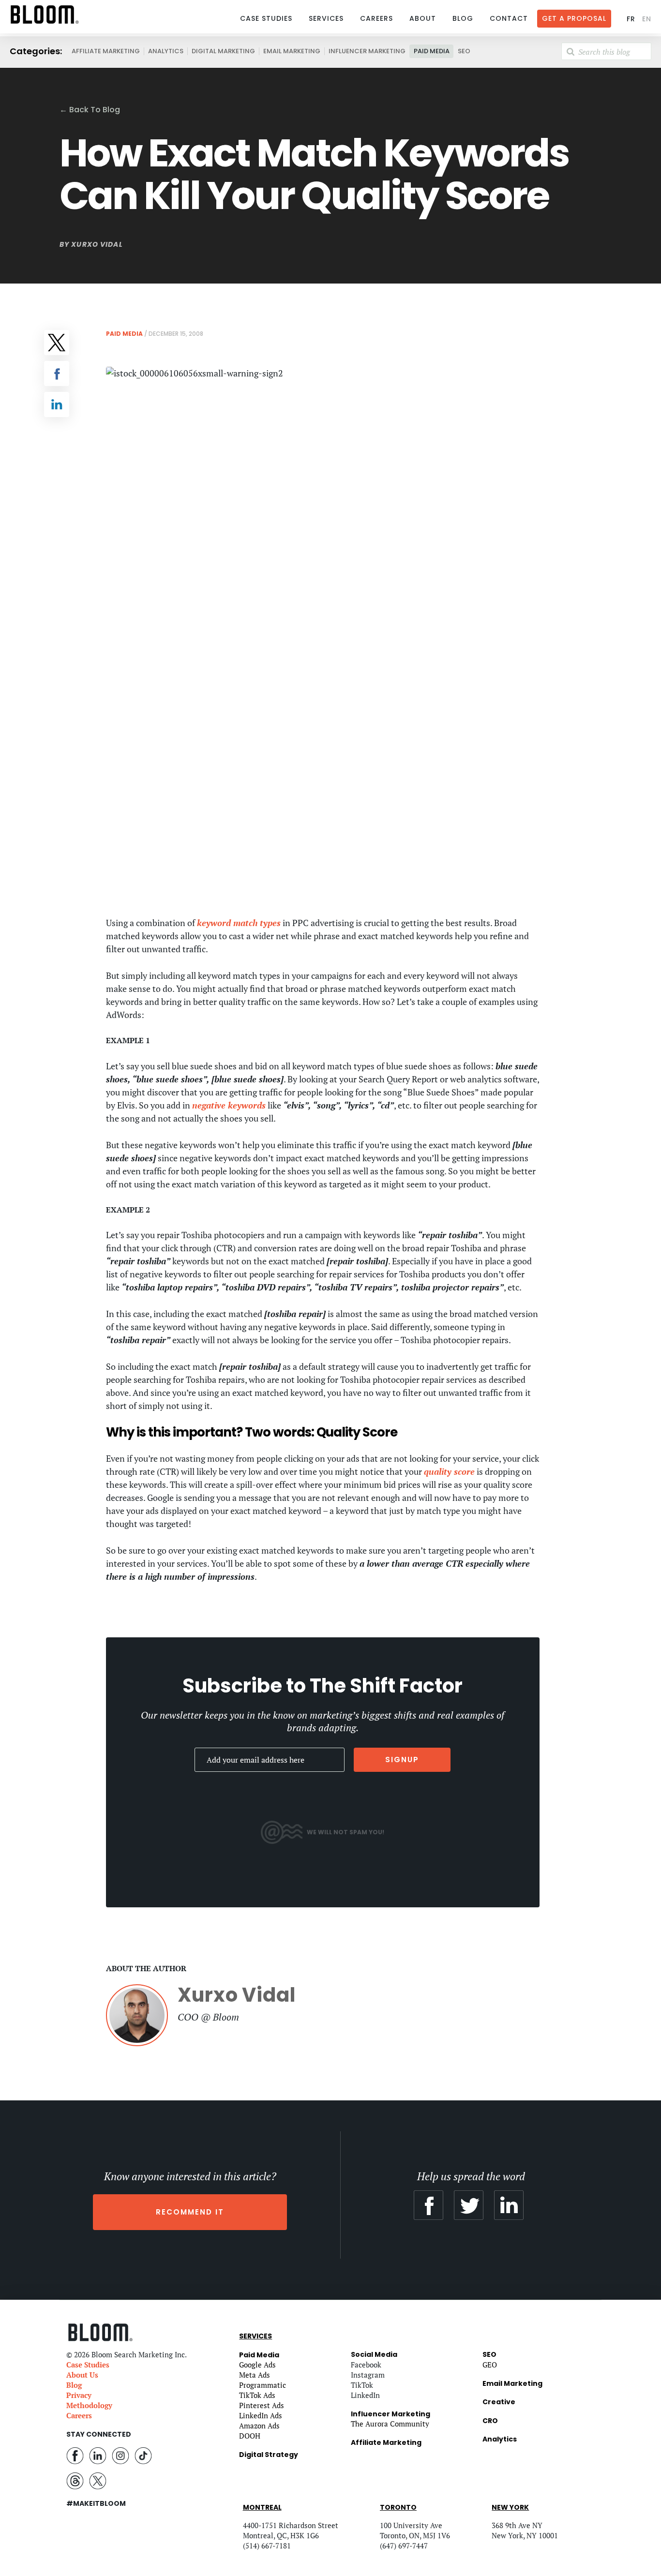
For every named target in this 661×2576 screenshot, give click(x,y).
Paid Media (432, 51)
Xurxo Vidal (97, 244)
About (423, 18)
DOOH (250, 2436)
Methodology (89, 2405)
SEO (464, 51)
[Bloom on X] (98, 2480)
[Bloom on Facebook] (75, 2455)
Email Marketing (292, 51)
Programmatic (263, 2385)
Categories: (36, 51)
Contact (509, 18)
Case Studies (266, 18)
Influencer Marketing (367, 51)
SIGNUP (402, 1760)
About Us (82, 2375)
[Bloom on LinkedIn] (98, 2455)
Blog (463, 18)
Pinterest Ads (262, 2405)
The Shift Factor (386, 1686)
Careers (376, 18)
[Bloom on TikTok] (143, 2455)
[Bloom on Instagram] (120, 2455)
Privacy (79, 2395)
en (647, 19)
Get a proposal (574, 18)
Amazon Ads (259, 2426)
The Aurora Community (390, 2424)
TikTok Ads (257, 2395)
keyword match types (239, 923)
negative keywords (229, 1105)
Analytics (166, 51)
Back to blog (90, 110)
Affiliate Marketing (106, 51)
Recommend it (190, 2212)
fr (631, 19)
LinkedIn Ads (261, 2415)
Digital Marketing (223, 51)
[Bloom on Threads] (75, 2480)
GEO (490, 2365)
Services (326, 18)
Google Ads (257, 2365)
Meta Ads (255, 2375)
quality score (449, 1471)
